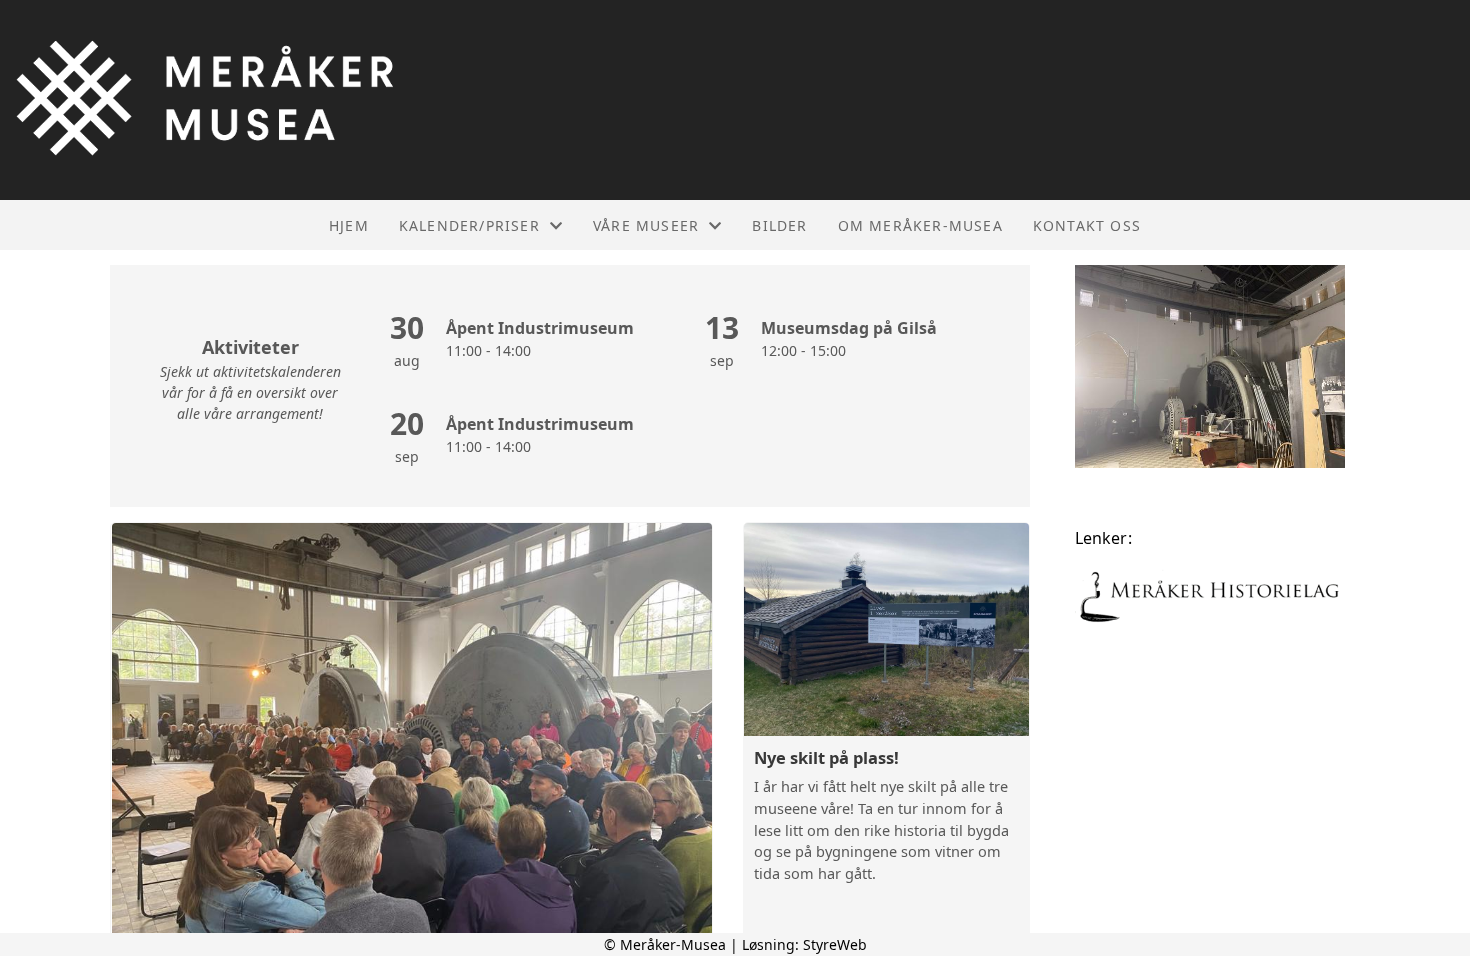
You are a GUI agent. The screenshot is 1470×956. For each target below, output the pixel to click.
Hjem (349, 225)
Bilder (779, 225)
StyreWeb (835, 944)
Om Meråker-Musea (920, 225)
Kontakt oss (1087, 225)
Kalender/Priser (469, 225)
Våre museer (646, 225)
